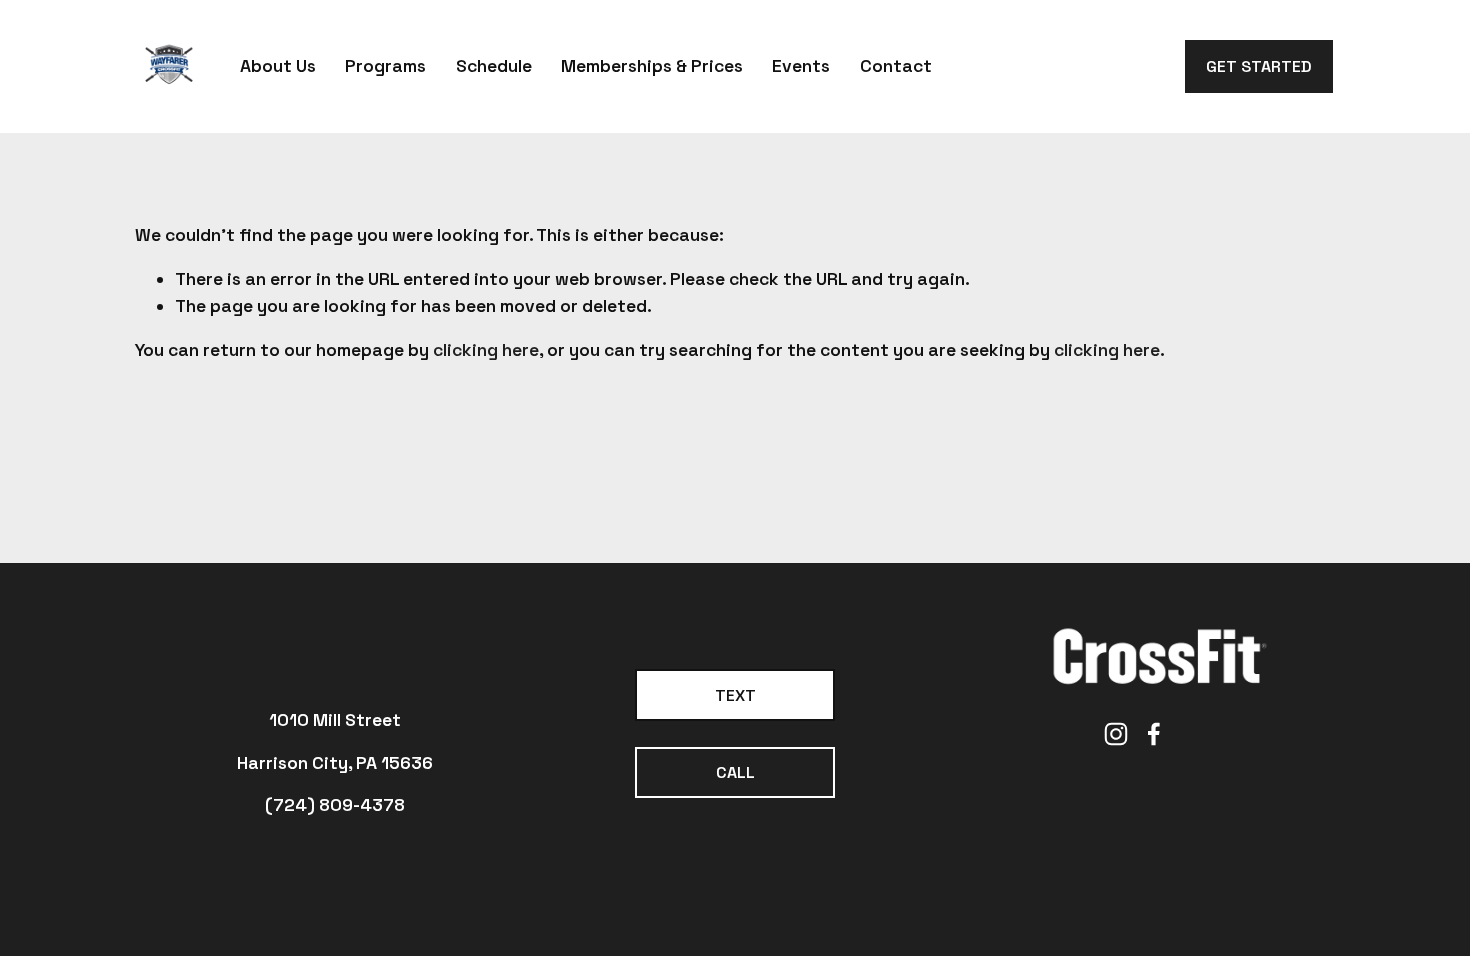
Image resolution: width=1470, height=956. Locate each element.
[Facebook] (1154, 734)
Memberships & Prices (652, 66)
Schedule (494, 66)
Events (801, 66)
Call (735, 772)
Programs (385, 66)
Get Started (1259, 66)
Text (735, 695)
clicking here (486, 350)
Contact (896, 66)
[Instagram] (1116, 734)
